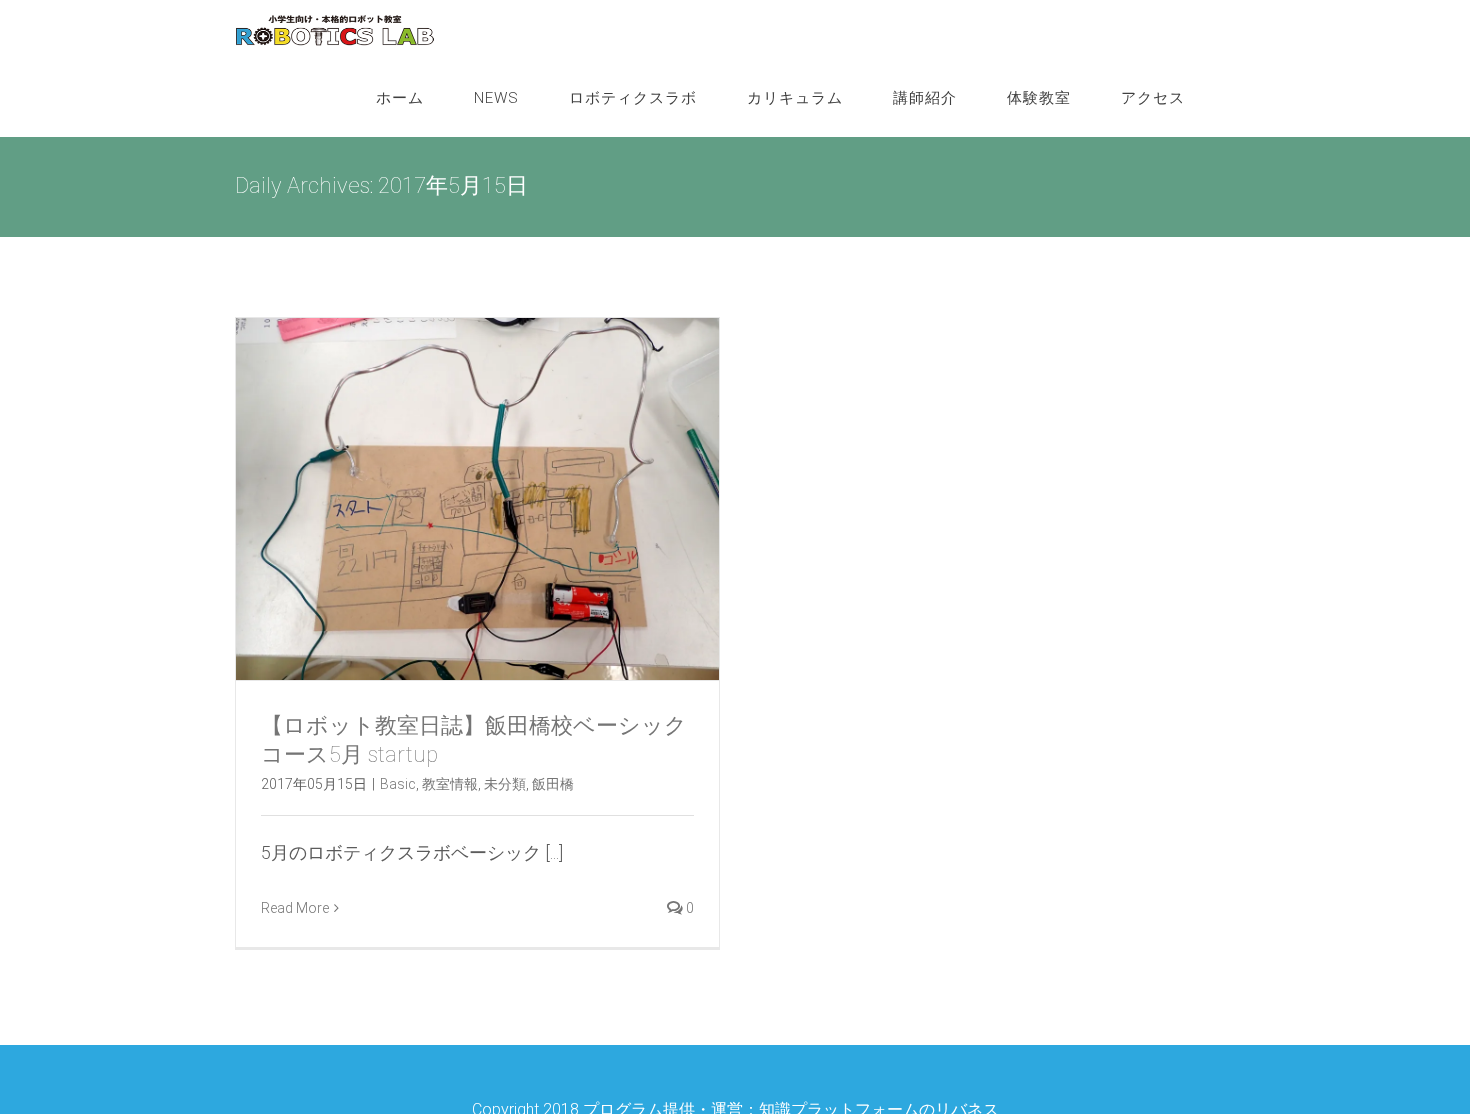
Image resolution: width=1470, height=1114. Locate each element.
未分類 (505, 784)
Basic (398, 784)
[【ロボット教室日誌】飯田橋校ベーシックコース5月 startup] (477, 499)
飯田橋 (553, 784)
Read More (295, 908)
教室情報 (450, 784)
